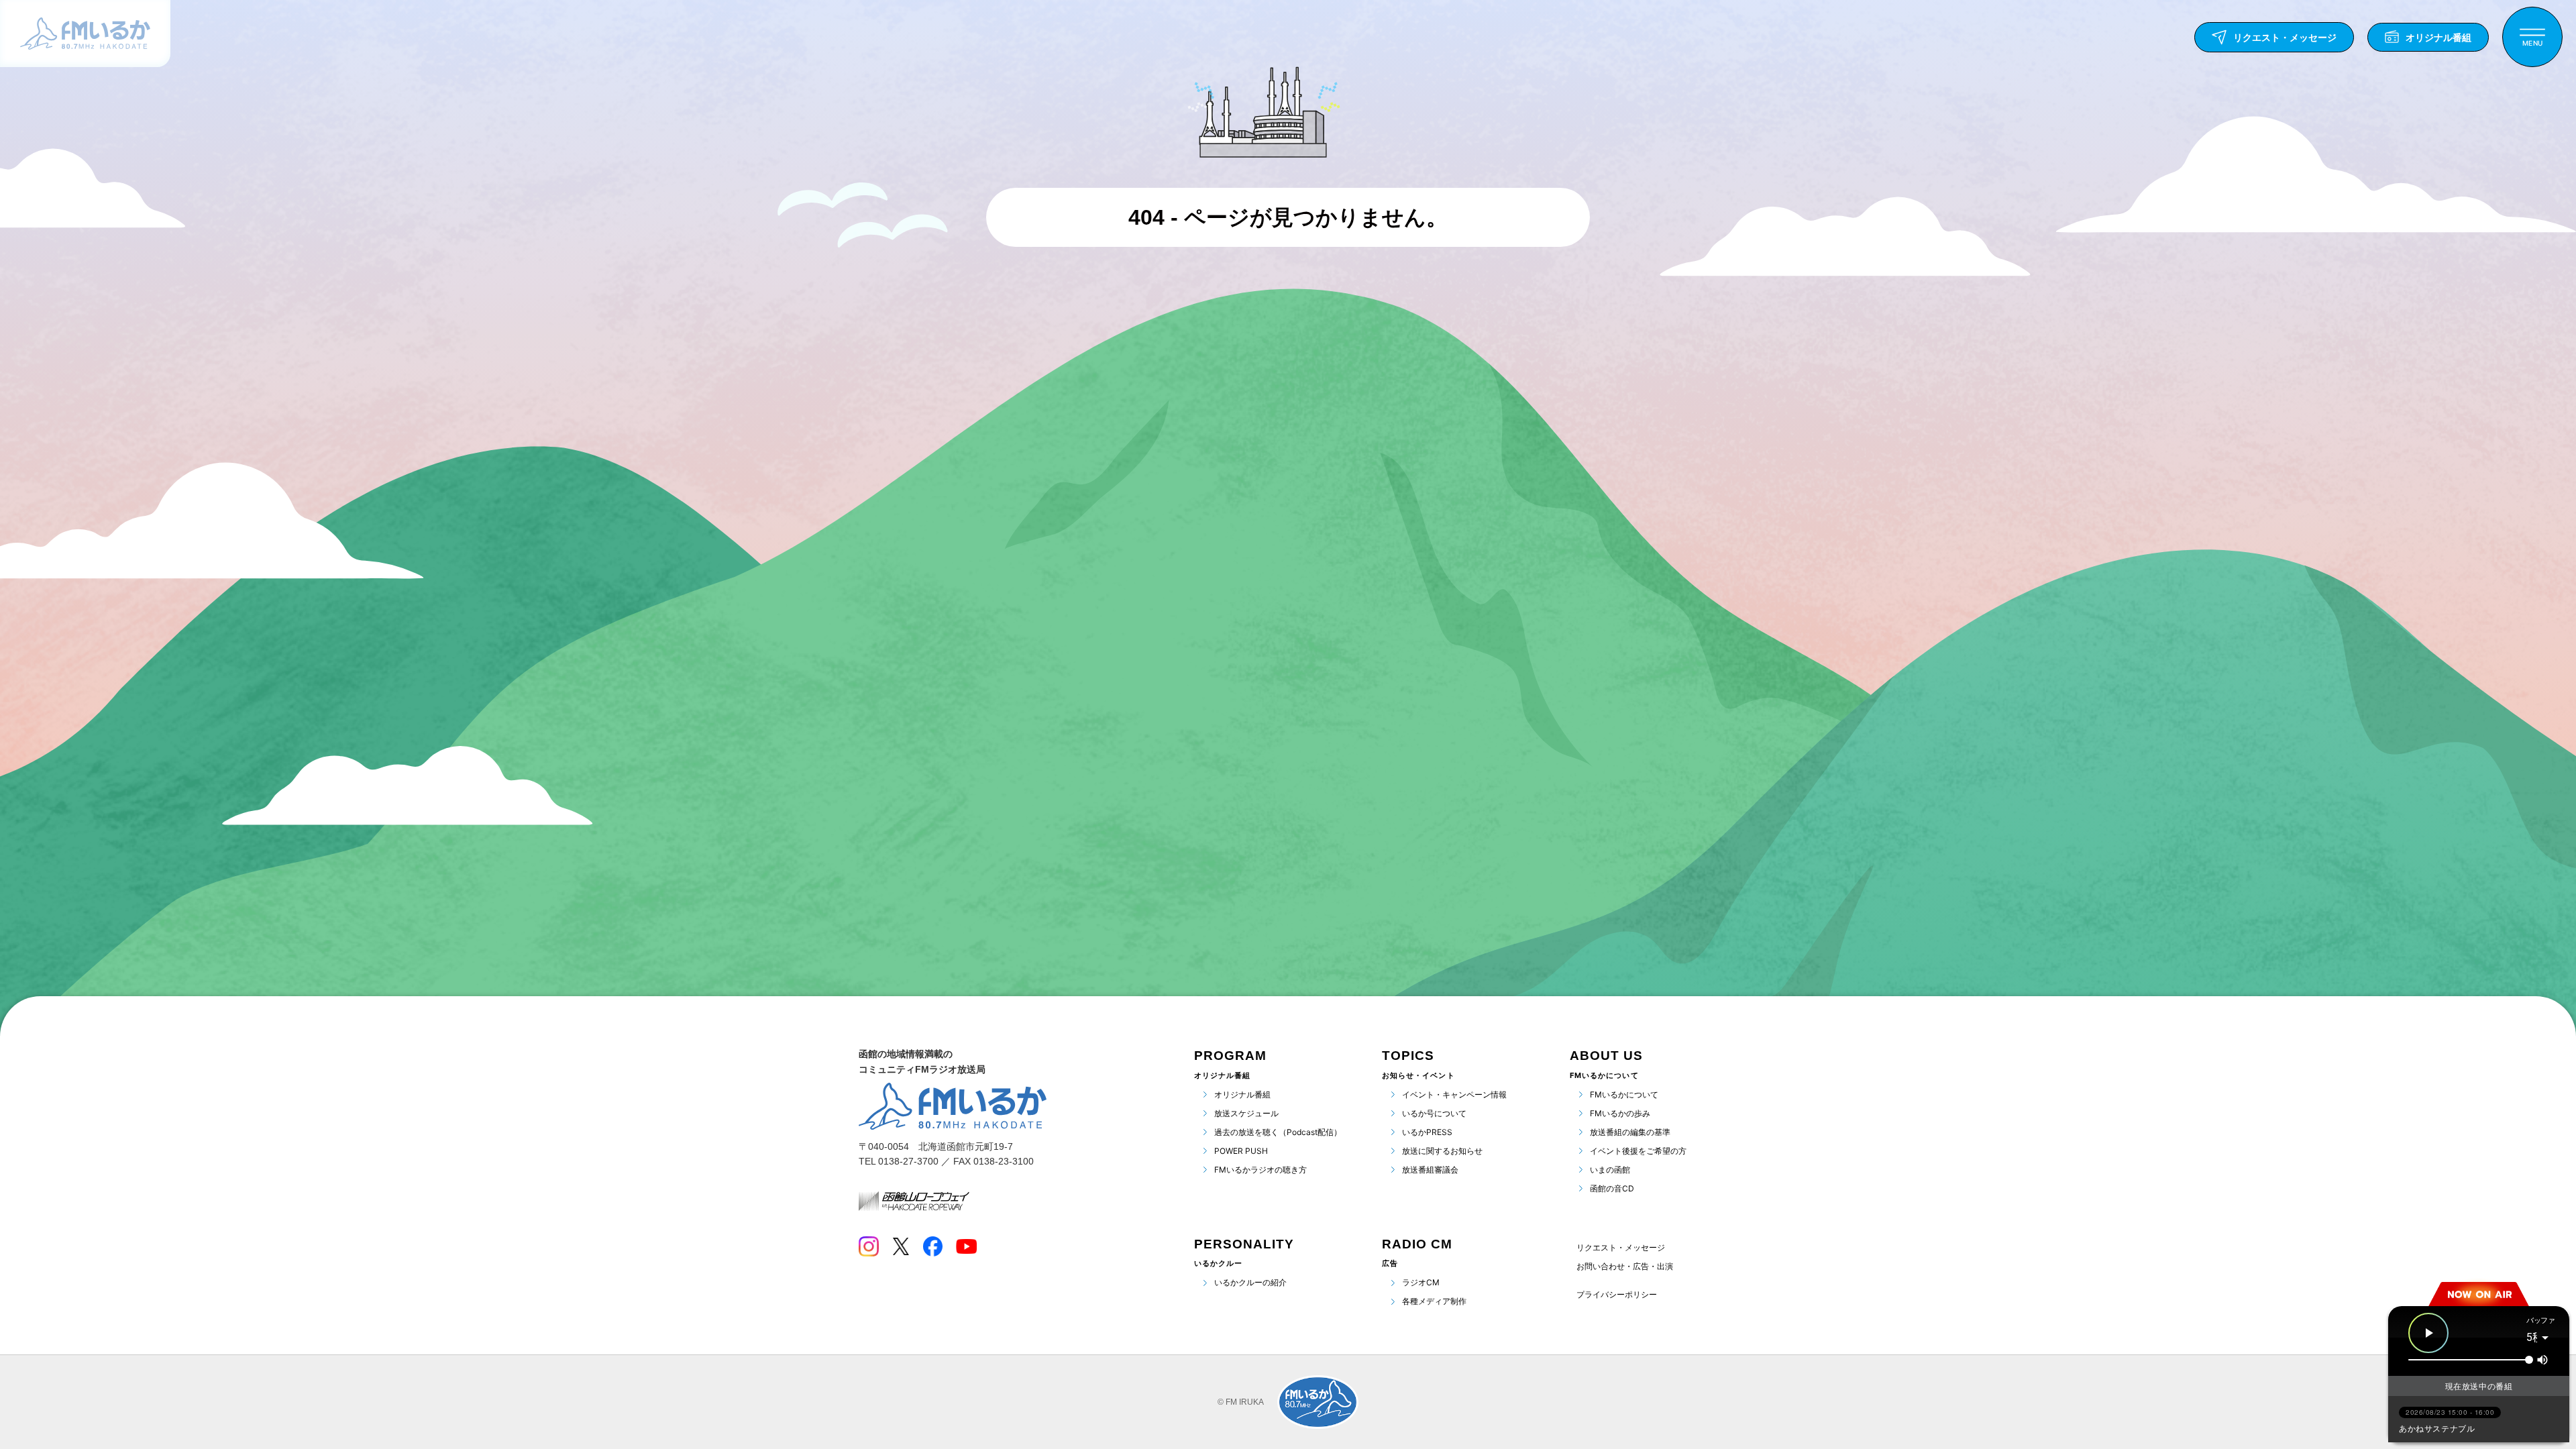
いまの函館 (1610, 1170)
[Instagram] (869, 1246)
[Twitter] (901, 1246)
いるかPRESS (1427, 1132)
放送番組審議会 (1430, 1170)
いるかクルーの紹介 (1250, 1282)
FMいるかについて (1624, 1094)
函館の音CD (1612, 1188)
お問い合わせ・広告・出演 (1625, 1266)
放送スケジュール (1246, 1113)
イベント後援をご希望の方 (1638, 1151)
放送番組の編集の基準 (1630, 1132)
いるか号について (1434, 1113)
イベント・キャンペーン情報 (1454, 1094)
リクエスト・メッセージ (1621, 1247)
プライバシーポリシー (1617, 1295)
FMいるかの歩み (1620, 1113)
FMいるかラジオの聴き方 (1260, 1170)
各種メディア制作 (1434, 1301)
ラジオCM (1421, 1282)
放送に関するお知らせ (1442, 1151)
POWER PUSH (1241, 1151)
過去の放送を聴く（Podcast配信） (1278, 1132)
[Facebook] (932, 1246)
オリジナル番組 (1242, 1094)
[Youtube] (966, 1246)
